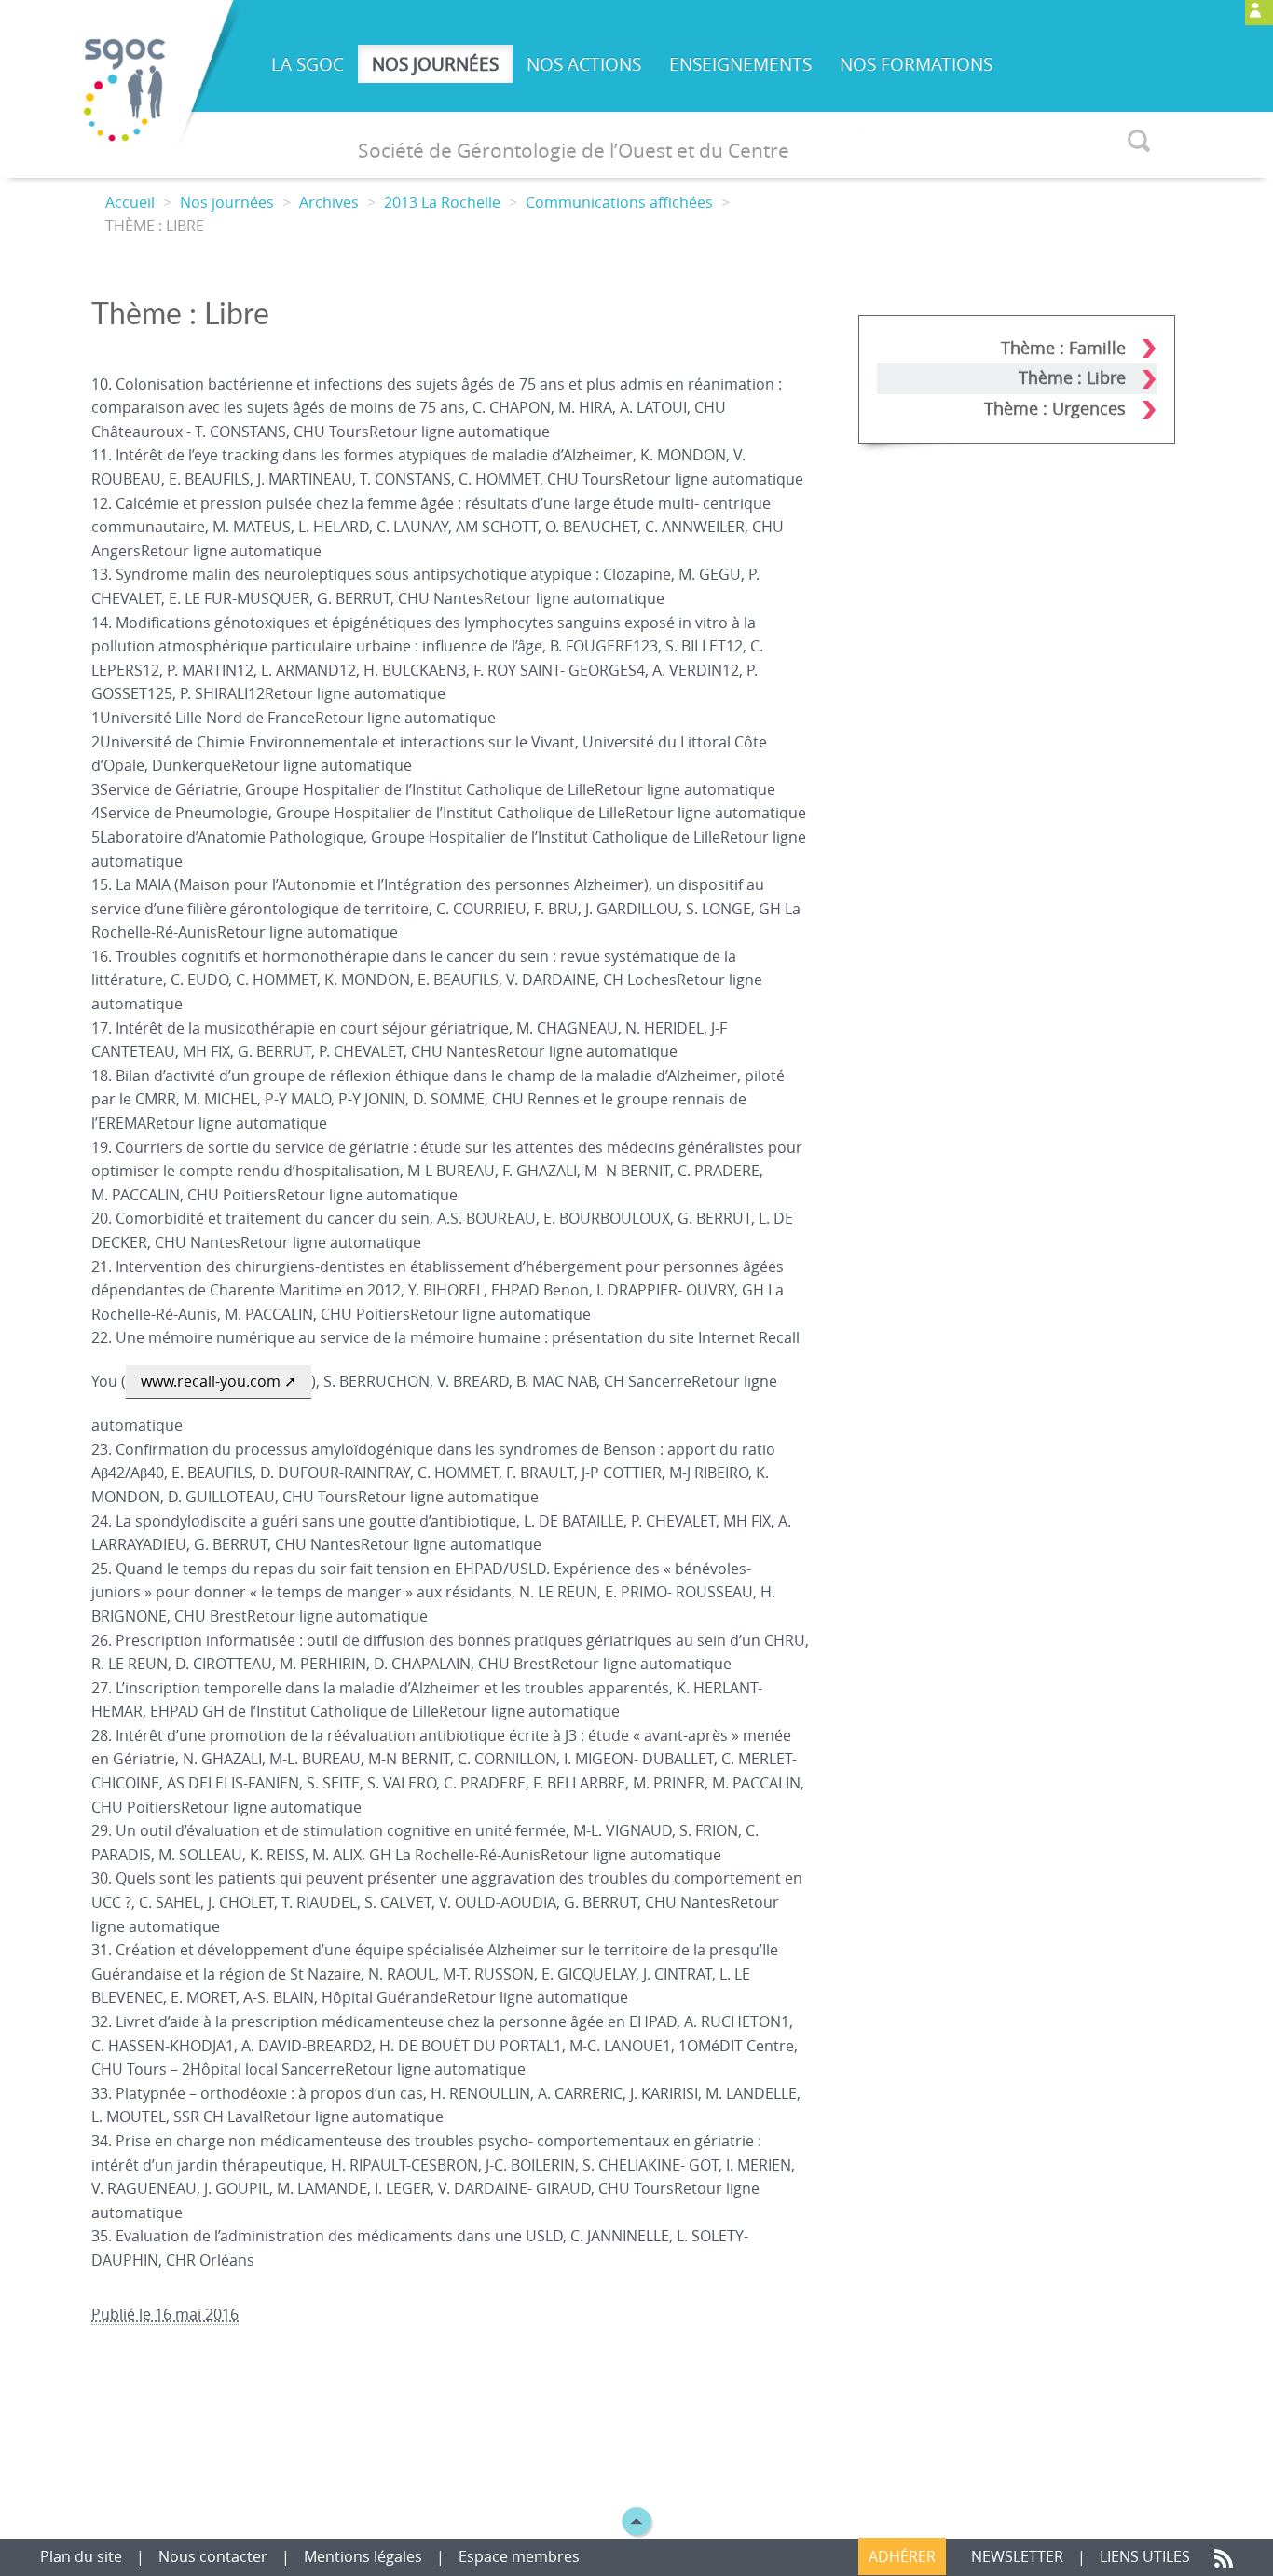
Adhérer (902, 2556)
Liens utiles (1147, 2556)
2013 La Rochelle (442, 202)
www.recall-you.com (211, 1381)
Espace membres (519, 2556)
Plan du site (83, 2556)
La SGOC (308, 64)
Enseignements (740, 64)
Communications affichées (619, 202)
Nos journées (435, 64)
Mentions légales (363, 2556)
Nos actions (584, 64)
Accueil (130, 202)
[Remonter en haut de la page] (636, 2520)
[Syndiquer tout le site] (1224, 2556)
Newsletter (1017, 2556)
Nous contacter (215, 2556)
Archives (329, 202)
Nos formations (916, 64)
